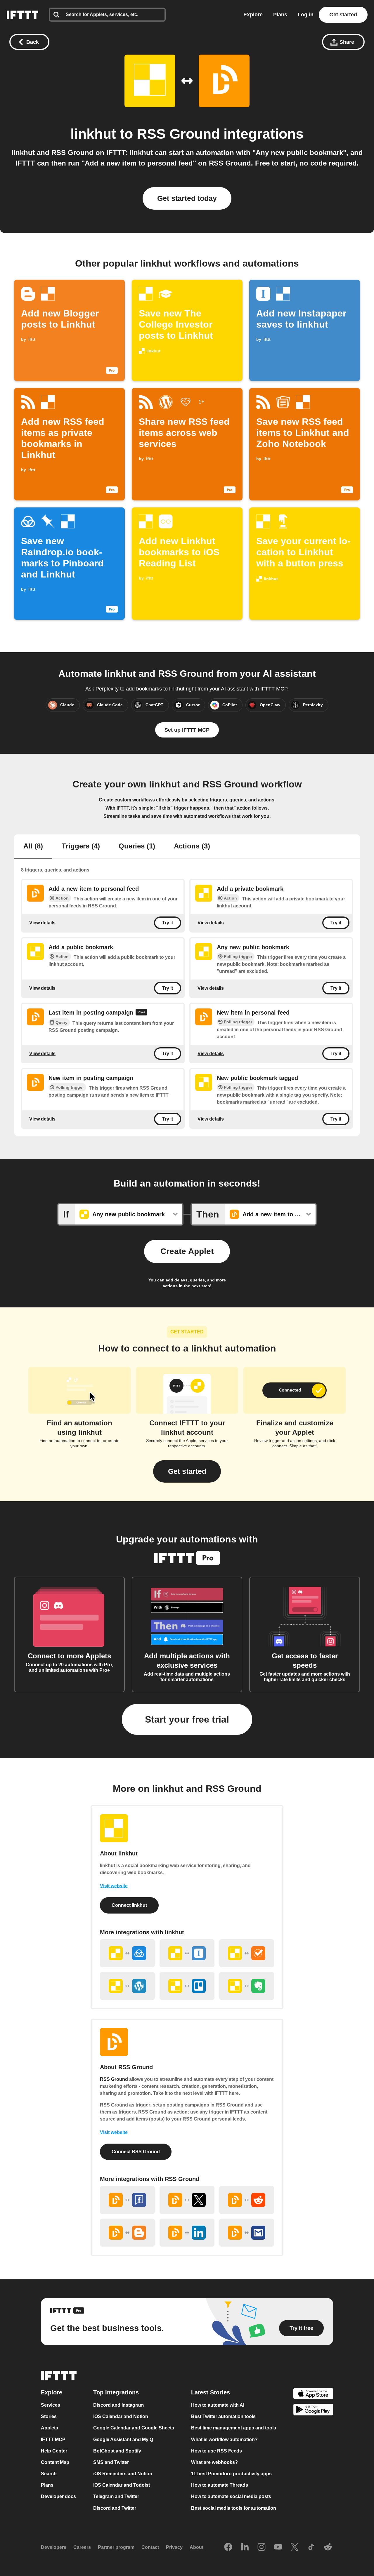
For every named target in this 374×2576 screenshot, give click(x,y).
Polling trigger (238, 956)
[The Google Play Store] (313, 2411)
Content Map (55, 2462)
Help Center (54, 2451)
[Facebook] (228, 2547)
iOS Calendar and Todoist (122, 2485)
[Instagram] (262, 2547)
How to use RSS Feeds (217, 2451)
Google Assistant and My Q (123, 2440)
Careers (82, 2547)
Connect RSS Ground (136, 2152)
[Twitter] (295, 2547)
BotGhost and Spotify (117, 2451)
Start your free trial (187, 1719)
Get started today (187, 198)
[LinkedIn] (245, 2547)
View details (42, 922)
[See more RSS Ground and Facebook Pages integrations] (127, 2200)
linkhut (93, 134)
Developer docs (58, 2497)
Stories (49, 2416)
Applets (50, 2428)
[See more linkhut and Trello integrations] (187, 1986)
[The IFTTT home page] (22, 15)
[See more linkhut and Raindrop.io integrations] (127, 1953)
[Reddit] (328, 2547)
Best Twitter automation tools (223, 2416)
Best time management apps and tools (234, 2428)
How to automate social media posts (231, 2497)
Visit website (114, 1886)
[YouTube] (278, 2547)
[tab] (33, 847)
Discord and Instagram (118, 2405)
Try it (168, 923)
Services (51, 2405)
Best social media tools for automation (234, 2508)
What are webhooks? (214, 2462)
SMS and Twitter (111, 2462)
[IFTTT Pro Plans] (141, 1013)
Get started (343, 15)
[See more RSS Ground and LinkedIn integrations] (187, 2233)
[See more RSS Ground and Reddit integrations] (247, 2200)
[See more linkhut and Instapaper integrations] (187, 1953)
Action (62, 898)
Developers (54, 2547)
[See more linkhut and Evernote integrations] (247, 1986)
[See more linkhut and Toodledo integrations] (247, 1953)
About (196, 2547)
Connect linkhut (129, 1905)
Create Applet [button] (187, 1251)
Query (62, 1022)
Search (49, 2474)
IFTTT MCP (53, 2440)
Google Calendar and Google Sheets (134, 2428)
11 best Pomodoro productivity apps (231, 2474)
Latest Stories (211, 2392)
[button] (187, 1471)
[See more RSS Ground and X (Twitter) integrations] (187, 2200)
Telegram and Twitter (116, 2497)
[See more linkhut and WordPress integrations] (127, 1986)
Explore (253, 15)
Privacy (174, 2547)
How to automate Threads (220, 2485)
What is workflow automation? (224, 2440)
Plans (280, 15)
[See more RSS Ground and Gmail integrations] (247, 2233)
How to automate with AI (218, 2405)
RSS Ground (178, 134)
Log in (306, 15)
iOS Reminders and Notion (123, 2474)
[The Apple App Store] (313, 2394)
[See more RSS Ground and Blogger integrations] (127, 2233)
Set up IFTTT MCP (187, 730)
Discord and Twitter (115, 2508)
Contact (150, 2547)
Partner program (116, 2547)
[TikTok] (311, 2547)
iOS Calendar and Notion (121, 2416)
